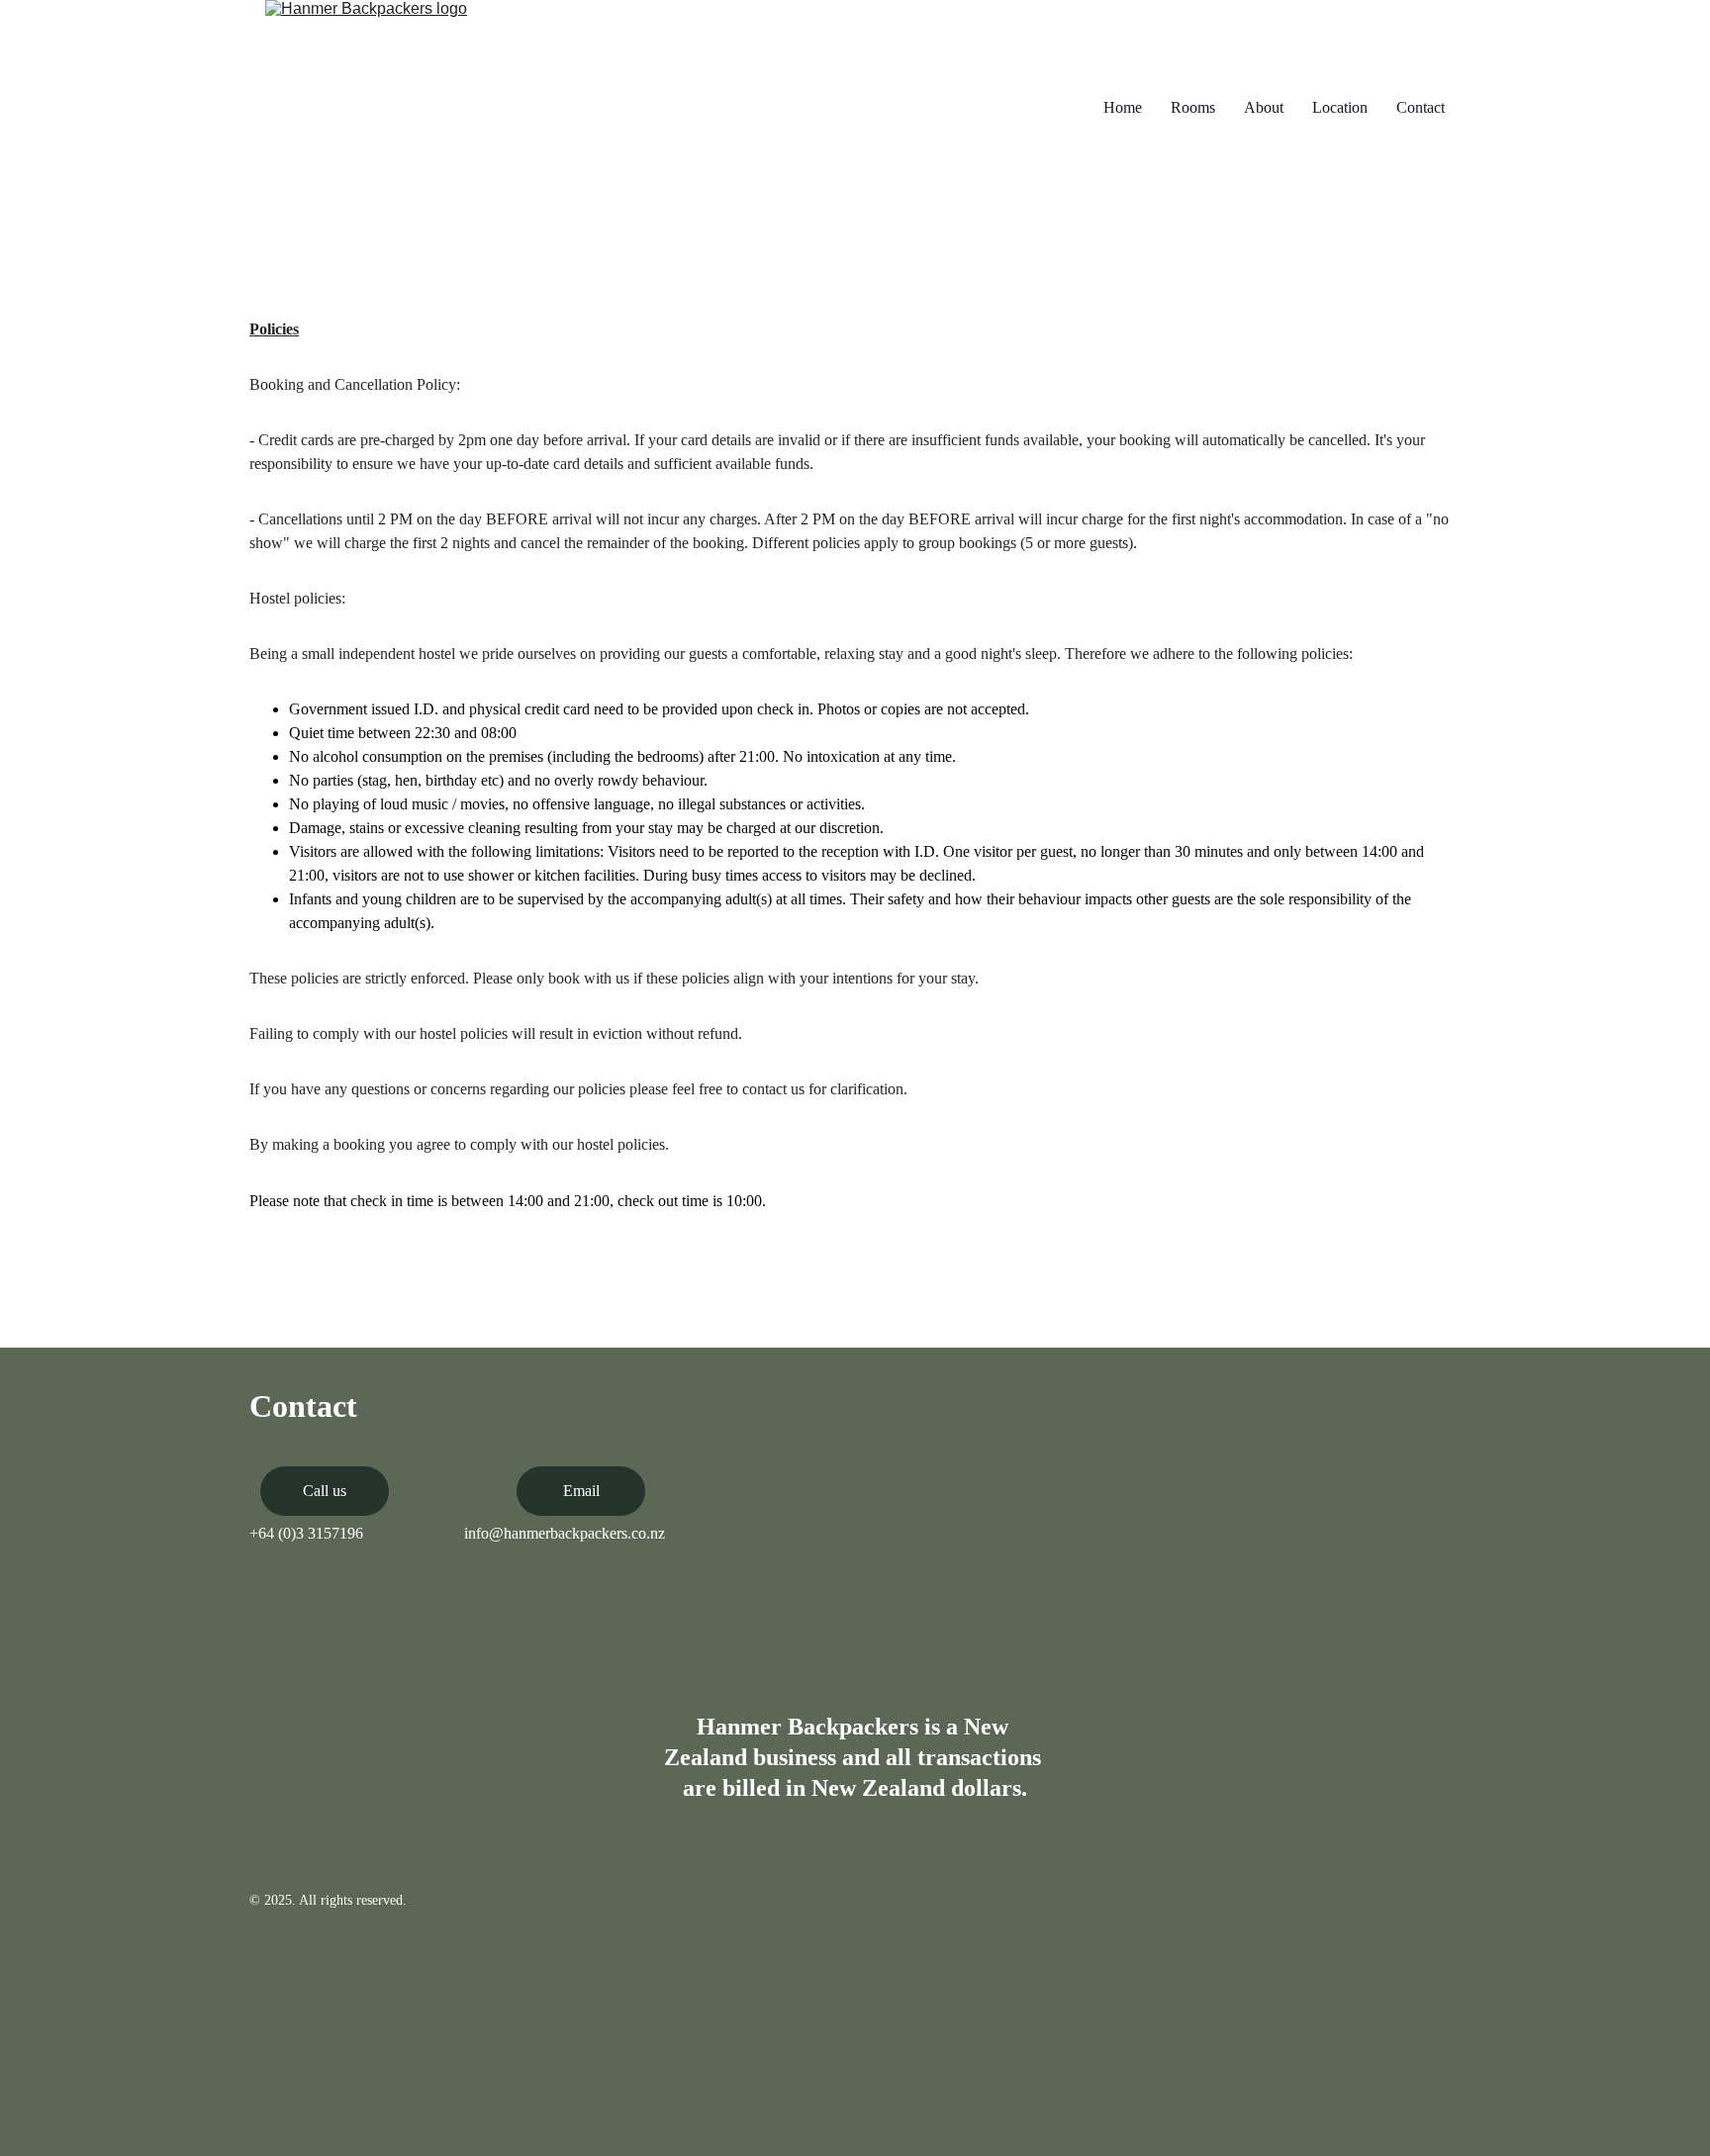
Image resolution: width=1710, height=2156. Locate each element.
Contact (1421, 107)
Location (1340, 107)
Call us (325, 1491)
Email (581, 1491)
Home (1123, 107)
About (1264, 107)
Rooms (1193, 107)
